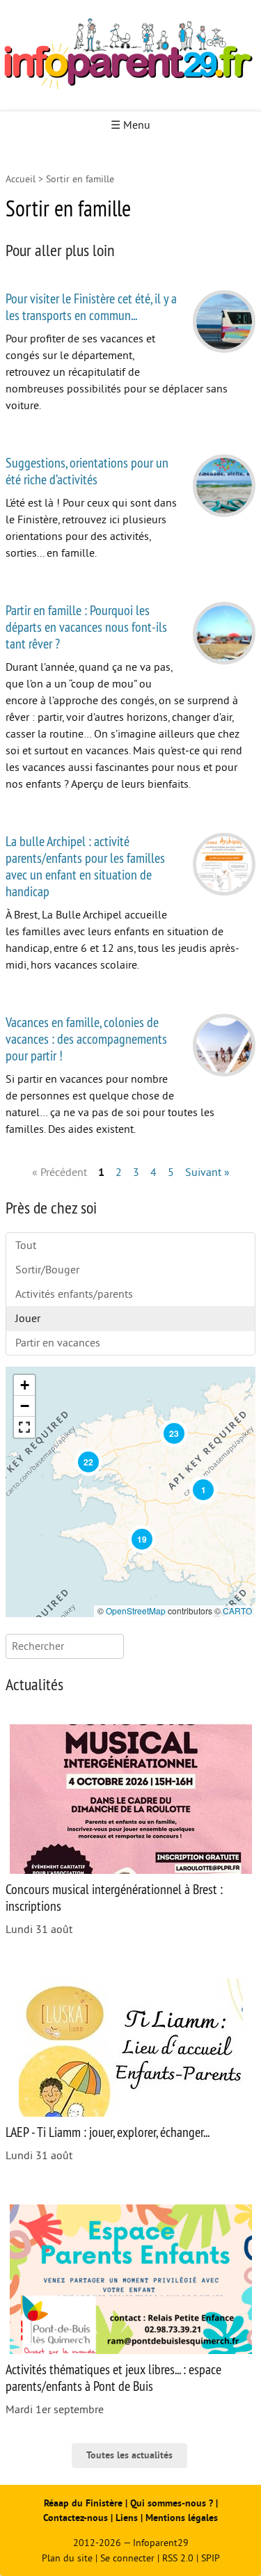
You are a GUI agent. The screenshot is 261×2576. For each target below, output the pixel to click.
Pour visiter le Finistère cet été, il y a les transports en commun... (91, 307)
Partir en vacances (58, 1343)
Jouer (28, 1319)
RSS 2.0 (178, 2558)
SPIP (211, 2558)
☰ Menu (130, 125)
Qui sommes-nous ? (173, 2503)
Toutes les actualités (129, 2455)
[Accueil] (130, 56)
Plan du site (67, 2558)
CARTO (237, 1611)
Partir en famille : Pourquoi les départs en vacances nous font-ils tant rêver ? (86, 627)
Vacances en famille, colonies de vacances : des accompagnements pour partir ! (86, 1039)
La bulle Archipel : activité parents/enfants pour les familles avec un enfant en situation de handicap (85, 866)
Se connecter (127, 2558)
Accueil (21, 179)
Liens (127, 2518)
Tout (26, 1246)
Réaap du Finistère (83, 2503)
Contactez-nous (76, 2518)
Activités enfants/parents (74, 1294)
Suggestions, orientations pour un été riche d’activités (87, 471)
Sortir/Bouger (47, 1270)
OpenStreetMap (136, 1611)
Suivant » (207, 1172)
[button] (203, 1490)
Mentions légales (182, 2518)
